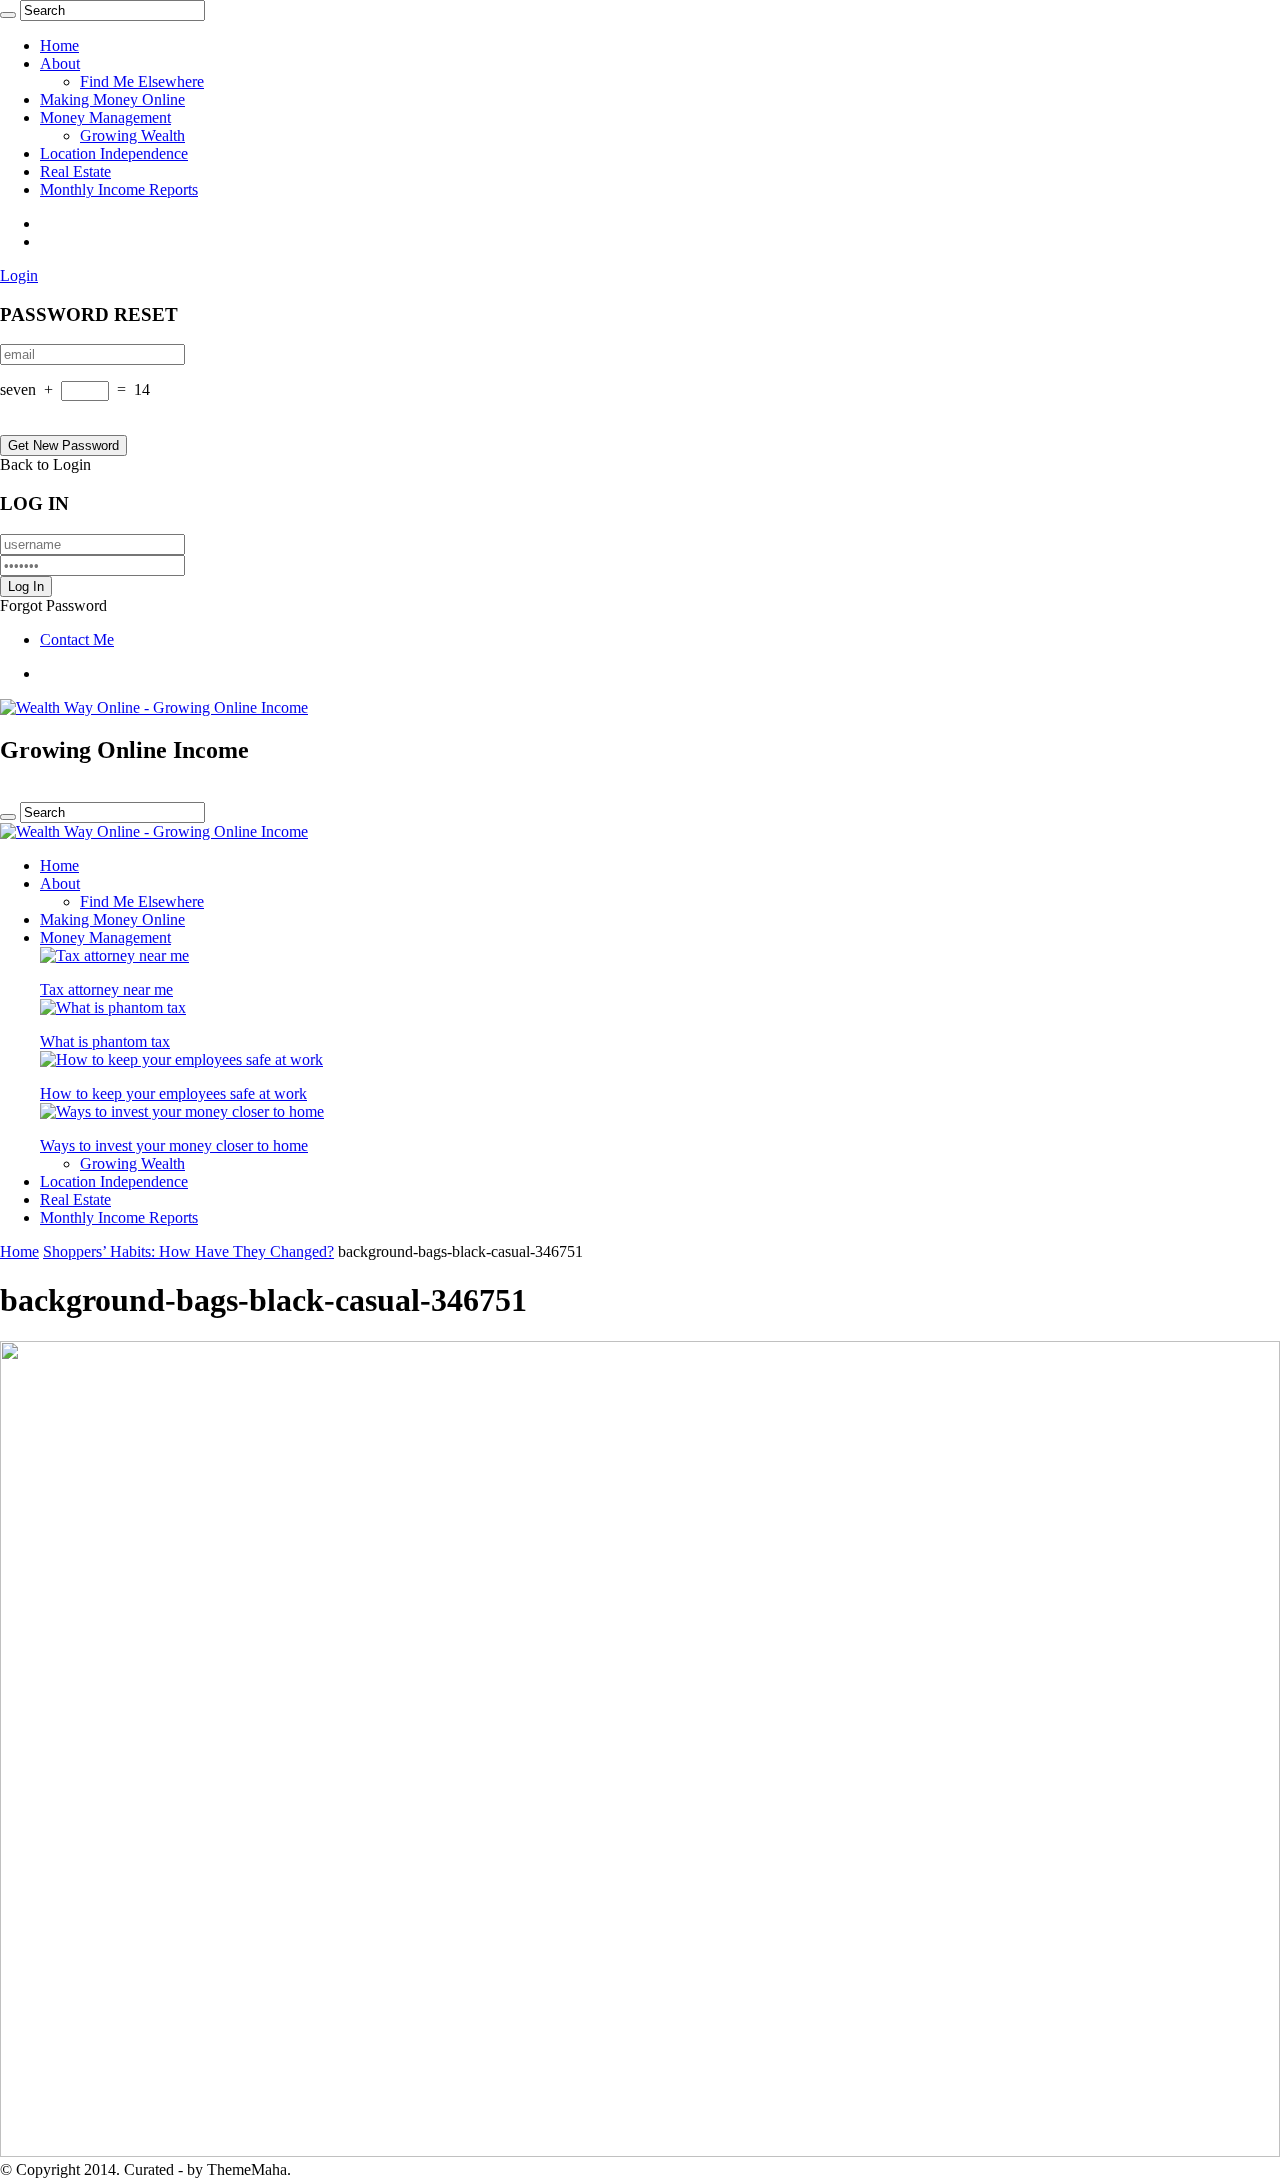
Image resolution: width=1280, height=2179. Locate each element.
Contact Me (77, 639)
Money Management (105, 117)
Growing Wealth (132, 135)
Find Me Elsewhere (142, 81)
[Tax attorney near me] (114, 955)
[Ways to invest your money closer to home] (182, 1111)
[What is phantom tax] (113, 1007)
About (60, 63)
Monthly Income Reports (119, 189)
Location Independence (114, 153)
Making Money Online (112, 99)
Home (59, 45)
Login (19, 275)
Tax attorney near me (106, 989)
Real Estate (75, 171)
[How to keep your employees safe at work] (181, 1059)
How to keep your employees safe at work (173, 1093)
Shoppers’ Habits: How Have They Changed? (188, 1251)
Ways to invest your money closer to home (174, 1145)
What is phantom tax (105, 1041)
